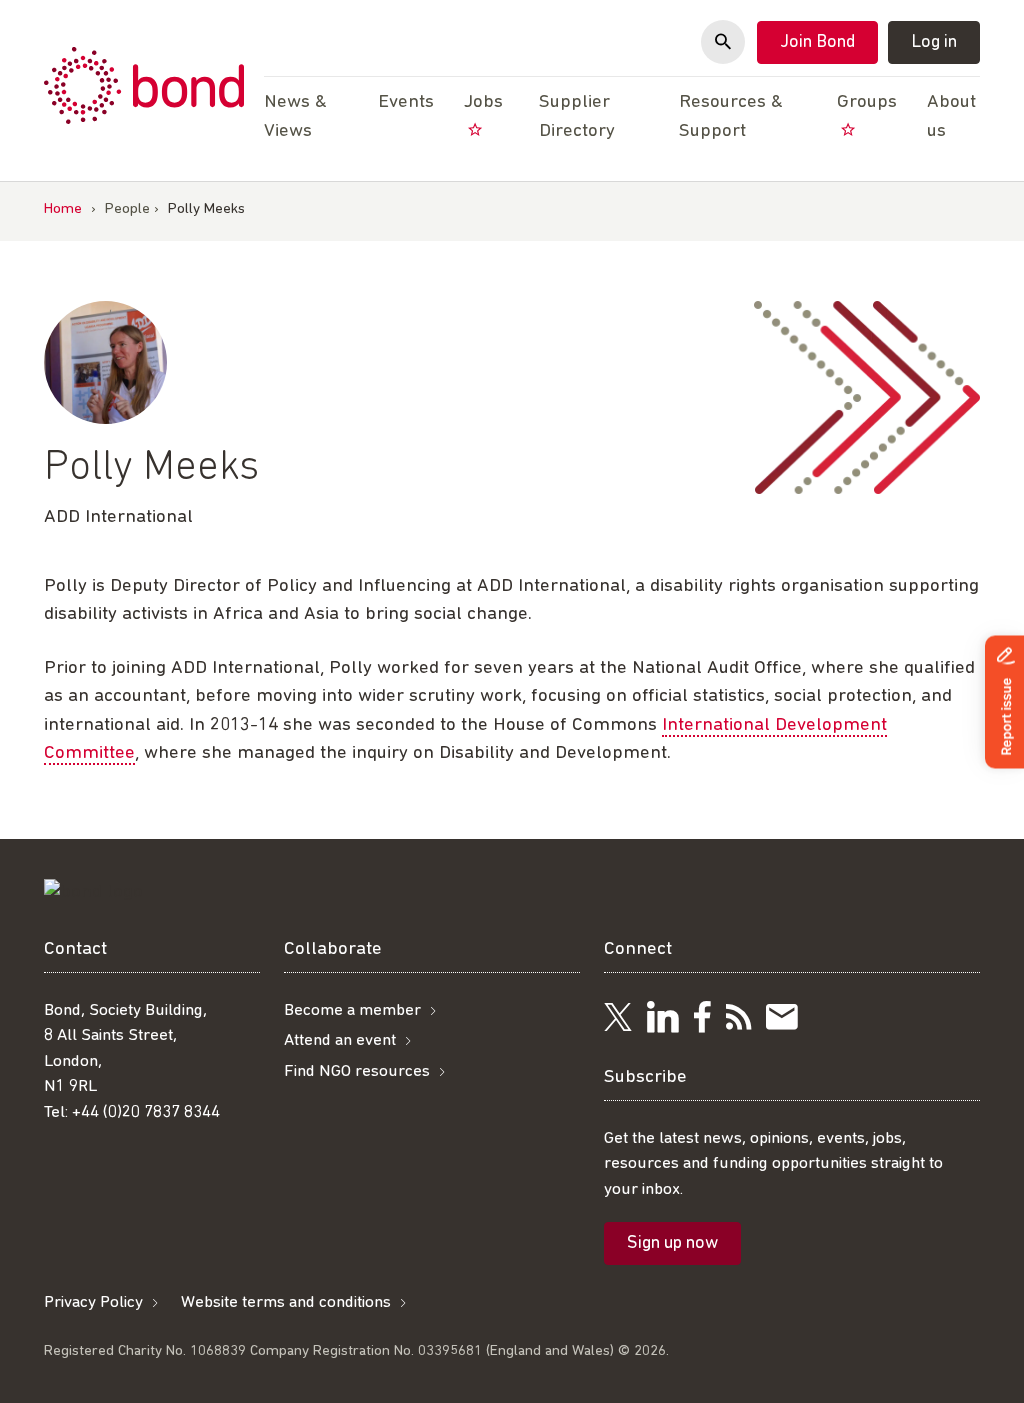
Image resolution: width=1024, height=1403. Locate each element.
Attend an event (340, 1040)
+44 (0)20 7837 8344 (146, 1112)
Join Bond (817, 43)
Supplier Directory (577, 117)
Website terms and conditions (286, 1302)
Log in (934, 43)
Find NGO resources (357, 1071)
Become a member (352, 1010)
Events (406, 102)
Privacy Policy (93, 1302)
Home (63, 209)
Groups (867, 102)
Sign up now (672, 1244)
